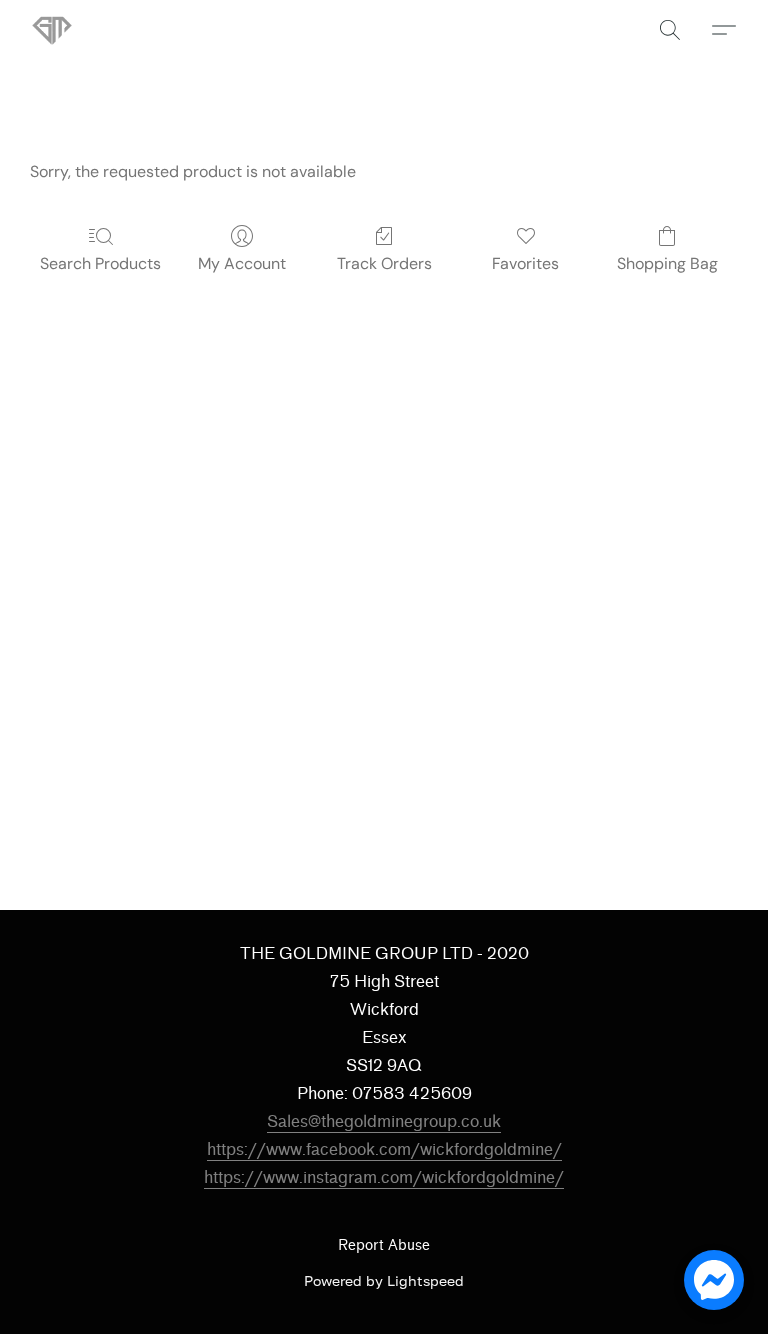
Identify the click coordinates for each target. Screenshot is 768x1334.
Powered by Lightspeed (384, 1280)
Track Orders (384, 263)
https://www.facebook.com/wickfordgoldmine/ (384, 1149)
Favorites (525, 263)
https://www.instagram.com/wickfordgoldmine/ (384, 1177)
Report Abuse (384, 1245)
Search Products (100, 263)
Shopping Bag (667, 263)
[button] (52, 30)
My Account (242, 263)
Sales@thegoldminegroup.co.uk (384, 1121)
